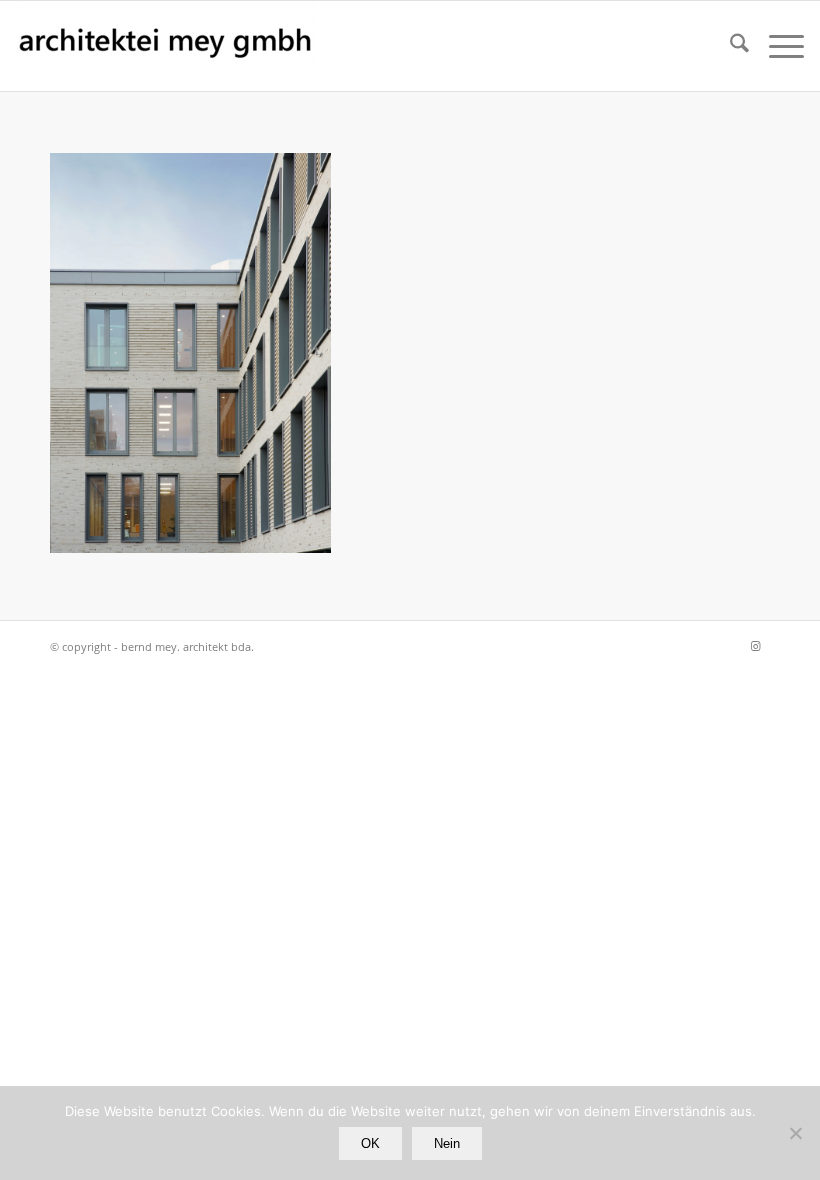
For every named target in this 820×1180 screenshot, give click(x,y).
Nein (447, 1143)
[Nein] (795, 1133)
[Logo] (166, 46)
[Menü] (776, 46)
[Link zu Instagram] (755, 646)
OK (370, 1143)
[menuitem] (729, 46)
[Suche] (729, 46)
